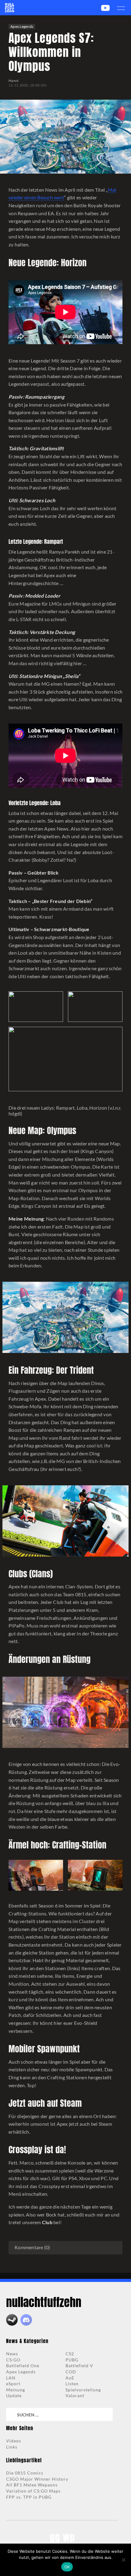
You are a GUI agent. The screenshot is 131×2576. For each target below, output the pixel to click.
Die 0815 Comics (25, 2473)
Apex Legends (22, 26)
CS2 (70, 2354)
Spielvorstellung (83, 2390)
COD (71, 2372)
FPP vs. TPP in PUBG (29, 2497)
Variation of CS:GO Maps (33, 2491)
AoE (70, 2378)
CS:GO (13, 2360)
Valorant (75, 2395)
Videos (14, 2441)
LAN (11, 2378)
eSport (13, 2384)
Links (12, 2447)
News (12, 2354)
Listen (72, 2384)
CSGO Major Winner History (37, 2479)
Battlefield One (23, 2366)
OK (67, 2567)
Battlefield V (79, 2366)
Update (14, 2395)
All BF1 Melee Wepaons (32, 2485)
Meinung (16, 2390)
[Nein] (123, 2560)
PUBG (72, 2360)
